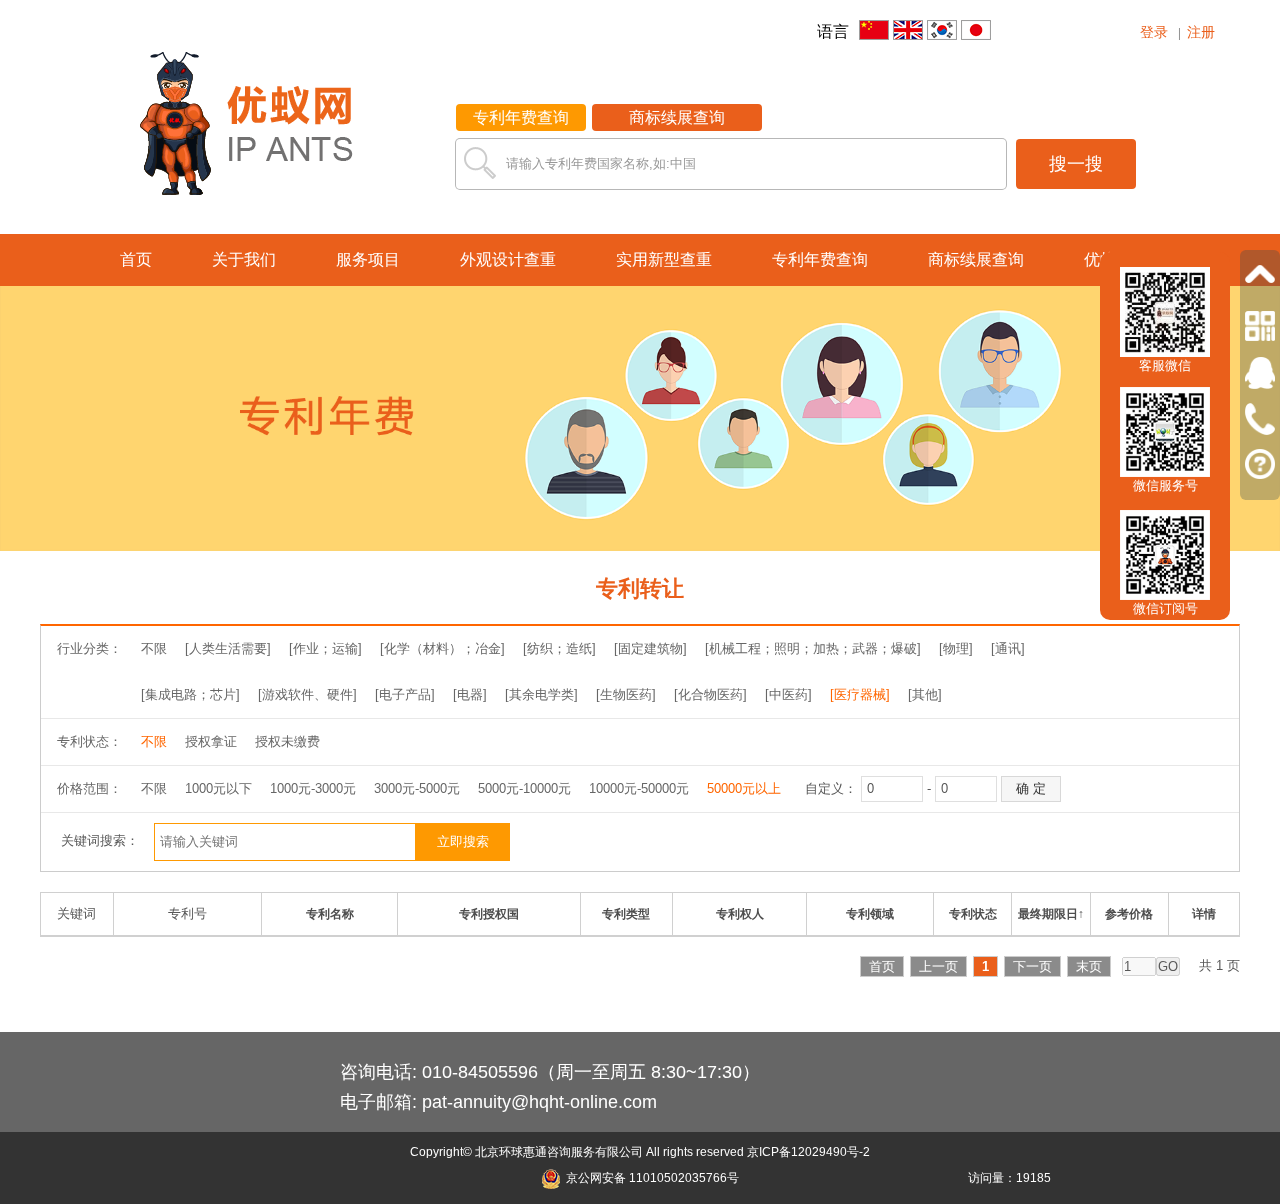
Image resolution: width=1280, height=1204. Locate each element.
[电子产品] (405, 694)
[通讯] (1008, 648)
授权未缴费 (287, 741)
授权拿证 (211, 741)
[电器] (470, 694)
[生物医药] (626, 694)
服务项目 (368, 259)
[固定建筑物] (650, 648)
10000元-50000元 (639, 788)
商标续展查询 (677, 117)
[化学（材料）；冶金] (442, 648)
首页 (136, 259)
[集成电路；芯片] (190, 694)
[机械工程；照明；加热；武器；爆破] (813, 648)
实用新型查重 (664, 259)
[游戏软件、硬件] (307, 694)
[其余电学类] (541, 694)
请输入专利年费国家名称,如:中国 (601, 163)
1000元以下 (218, 788)
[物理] (956, 648)
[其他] (925, 694)
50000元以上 (744, 788)
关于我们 (244, 259)
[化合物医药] (710, 694)
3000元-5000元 (417, 788)
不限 (154, 648)
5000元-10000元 (524, 788)
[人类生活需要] (228, 648)
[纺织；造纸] (559, 648)
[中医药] (788, 694)
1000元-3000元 (313, 788)
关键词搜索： (100, 840)
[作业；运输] (325, 648)
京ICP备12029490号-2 (808, 1152)
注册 (1201, 32)
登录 (1154, 32)
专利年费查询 (521, 117)
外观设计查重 (508, 259)
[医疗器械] (860, 694)
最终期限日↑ (1051, 914)
